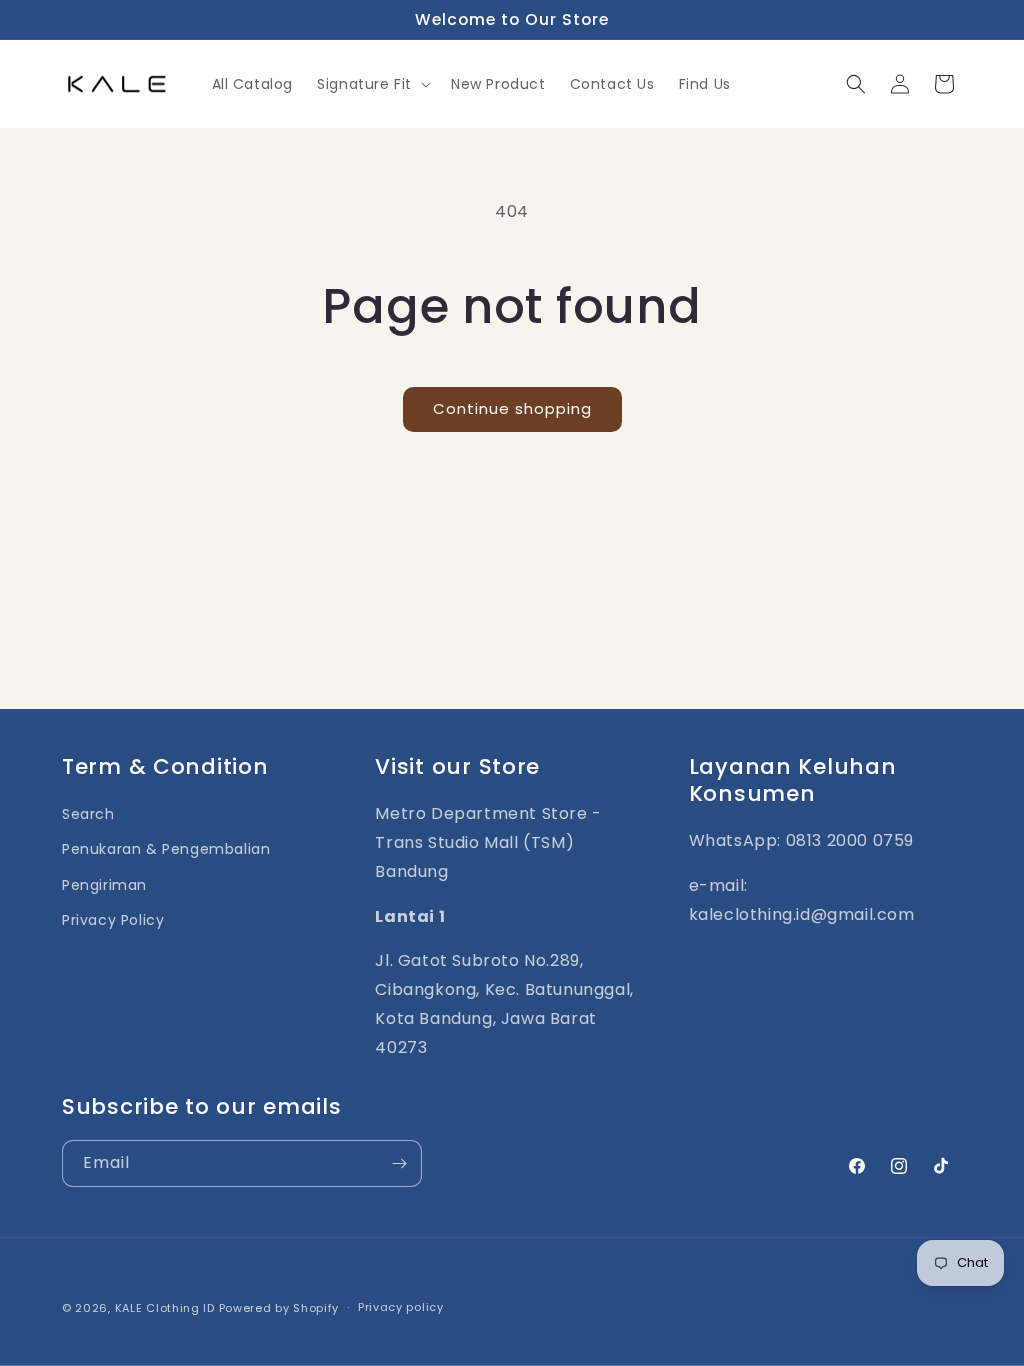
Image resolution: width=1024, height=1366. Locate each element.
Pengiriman (104, 885)
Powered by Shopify (279, 1308)
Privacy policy (401, 1307)
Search (88, 814)
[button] (372, 84)
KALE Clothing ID (165, 1308)
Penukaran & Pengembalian (166, 849)
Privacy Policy (113, 920)
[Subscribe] (399, 1163)
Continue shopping (512, 408)
